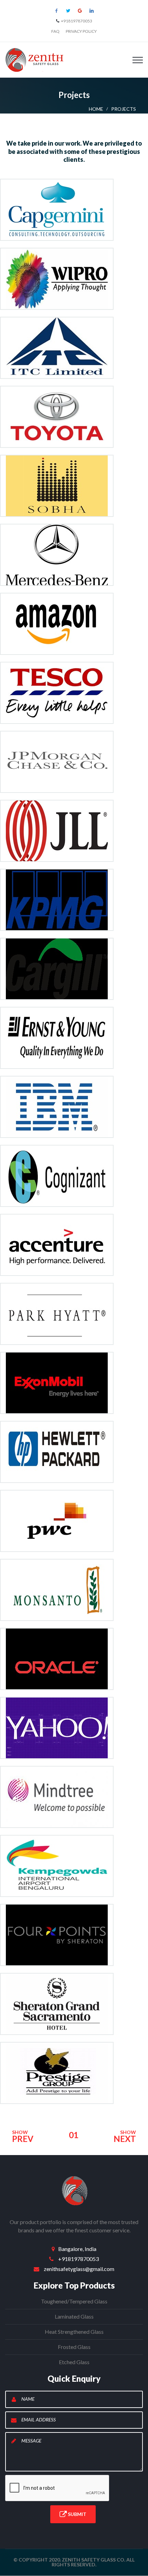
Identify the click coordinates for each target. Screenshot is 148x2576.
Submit (77, 2514)
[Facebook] (56, 11)
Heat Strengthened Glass (74, 2332)
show (23, 2136)
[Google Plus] (80, 11)
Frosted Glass (74, 2347)
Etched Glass (74, 2362)
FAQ (55, 31)
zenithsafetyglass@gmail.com (79, 2269)
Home (96, 109)
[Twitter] (68, 11)
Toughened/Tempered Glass (74, 2301)
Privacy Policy (81, 31)
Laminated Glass (74, 2316)
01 (74, 2135)
